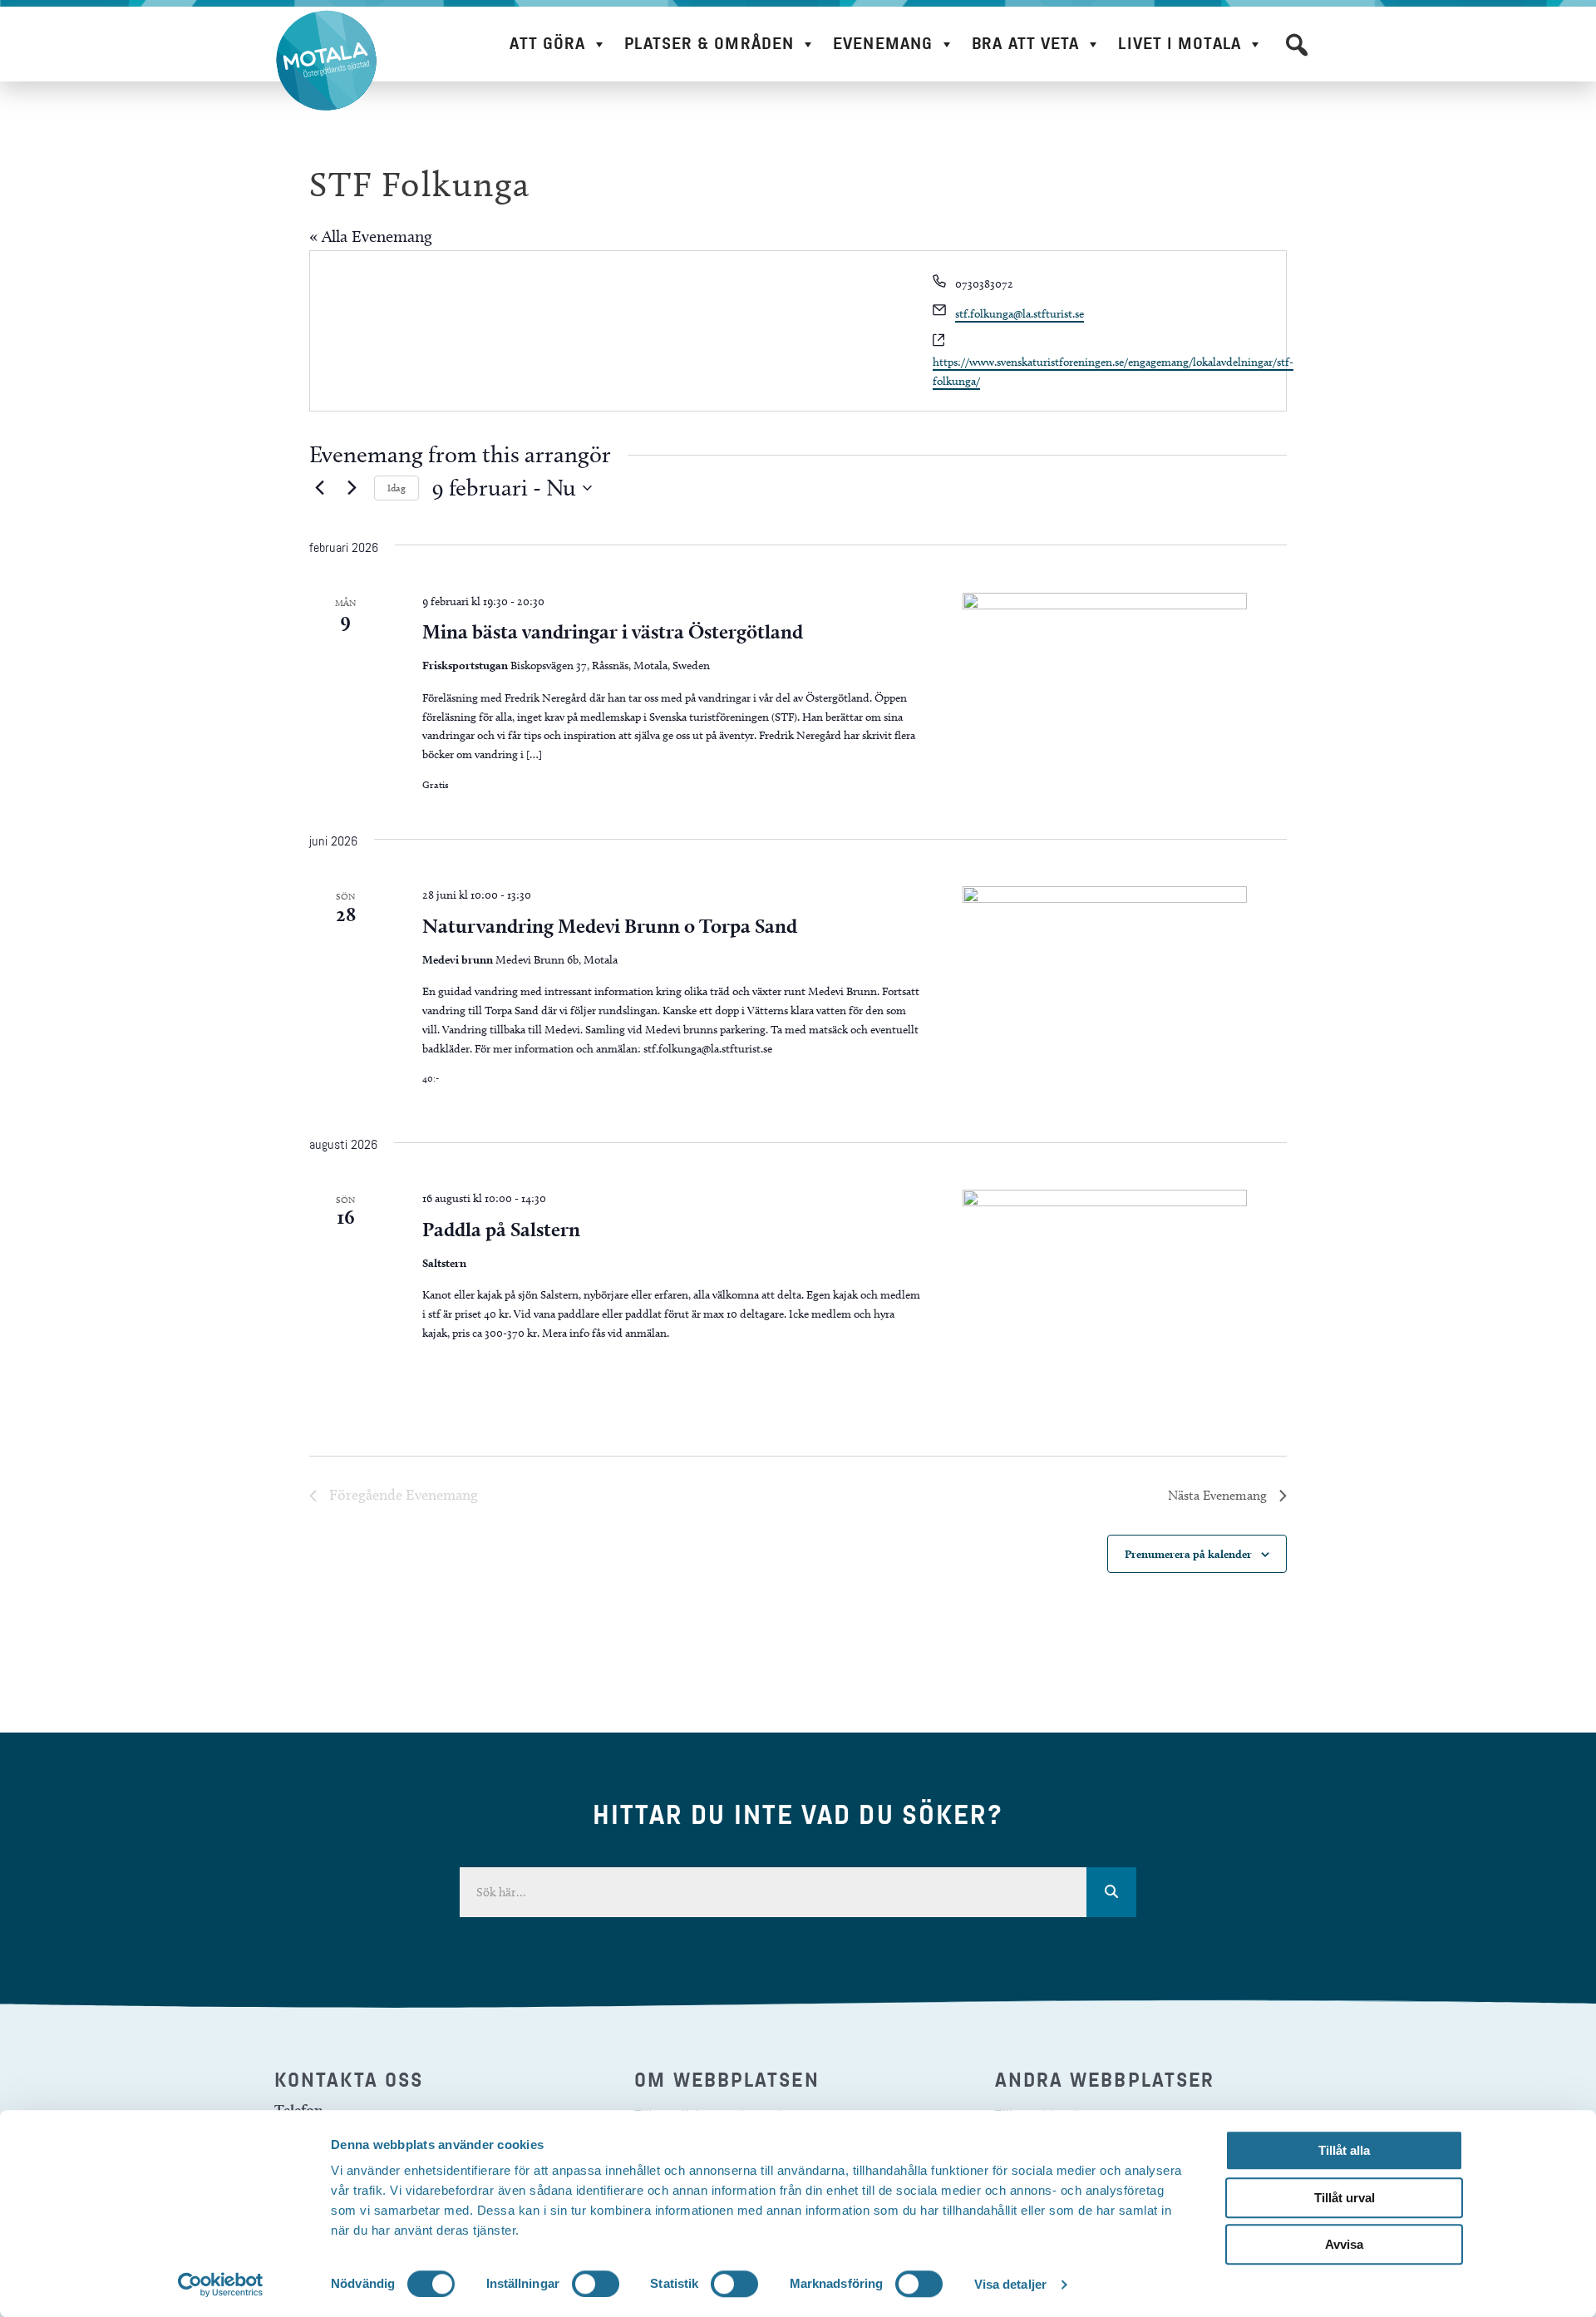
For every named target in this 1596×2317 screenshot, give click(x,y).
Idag (397, 488)
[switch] (596, 2284)
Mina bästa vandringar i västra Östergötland (613, 631)
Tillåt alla (1344, 2150)
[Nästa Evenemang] (352, 488)
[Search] (1111, 1892)
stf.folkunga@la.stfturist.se (1020, 314)
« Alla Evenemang (371, 236)
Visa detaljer (1010, 2284)
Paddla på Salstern (501, 1229)
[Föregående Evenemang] (319, 488)
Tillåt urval (1345, 2198)
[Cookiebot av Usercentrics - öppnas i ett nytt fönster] (221, 2285)
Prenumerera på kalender (1188, 1554)
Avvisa (1344, 2244)
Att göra (547, 44)
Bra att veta (1025, 44)
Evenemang (883, 44)
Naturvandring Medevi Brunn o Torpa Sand (610, 926)
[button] (1297, 45)
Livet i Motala (1179, 44)
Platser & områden (709, 44)
